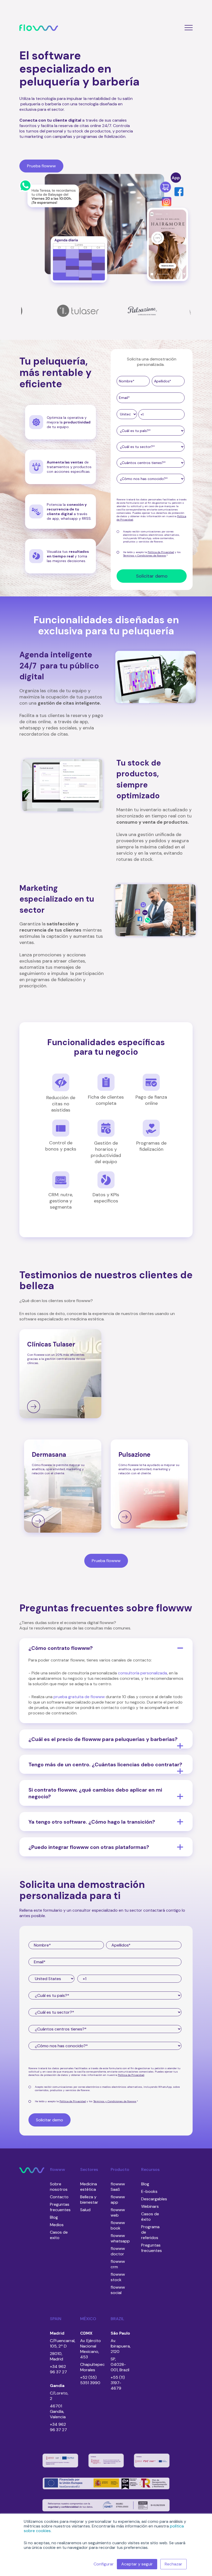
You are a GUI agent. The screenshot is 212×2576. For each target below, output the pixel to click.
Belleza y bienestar (89, 2200)
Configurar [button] (104, 2564)
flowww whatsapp (120, 2238)
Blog (54, 2217)
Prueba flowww (106, 1561)
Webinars (150, 2206)
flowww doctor (118, 2251)
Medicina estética (89, 2187)
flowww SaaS (118, 2187)
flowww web (118, 2212)
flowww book (118, 2225)
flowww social (118, 2290)
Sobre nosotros (59, 2187)
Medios (57, 2225)
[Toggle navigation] (186, 27)
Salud (85, 2210)
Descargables (154, 2199)
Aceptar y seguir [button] (137, 2564)
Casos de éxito (150, 2217)
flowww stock (118, 2277)
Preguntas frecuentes (60, 2207)
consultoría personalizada (142, 1673)
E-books (149, 2191)
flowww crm (118, 2264)
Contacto (59, 2197)
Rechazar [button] (173, 2564)
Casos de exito (59, 2235)
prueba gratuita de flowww (79, 1697)
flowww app (118, 2200)
